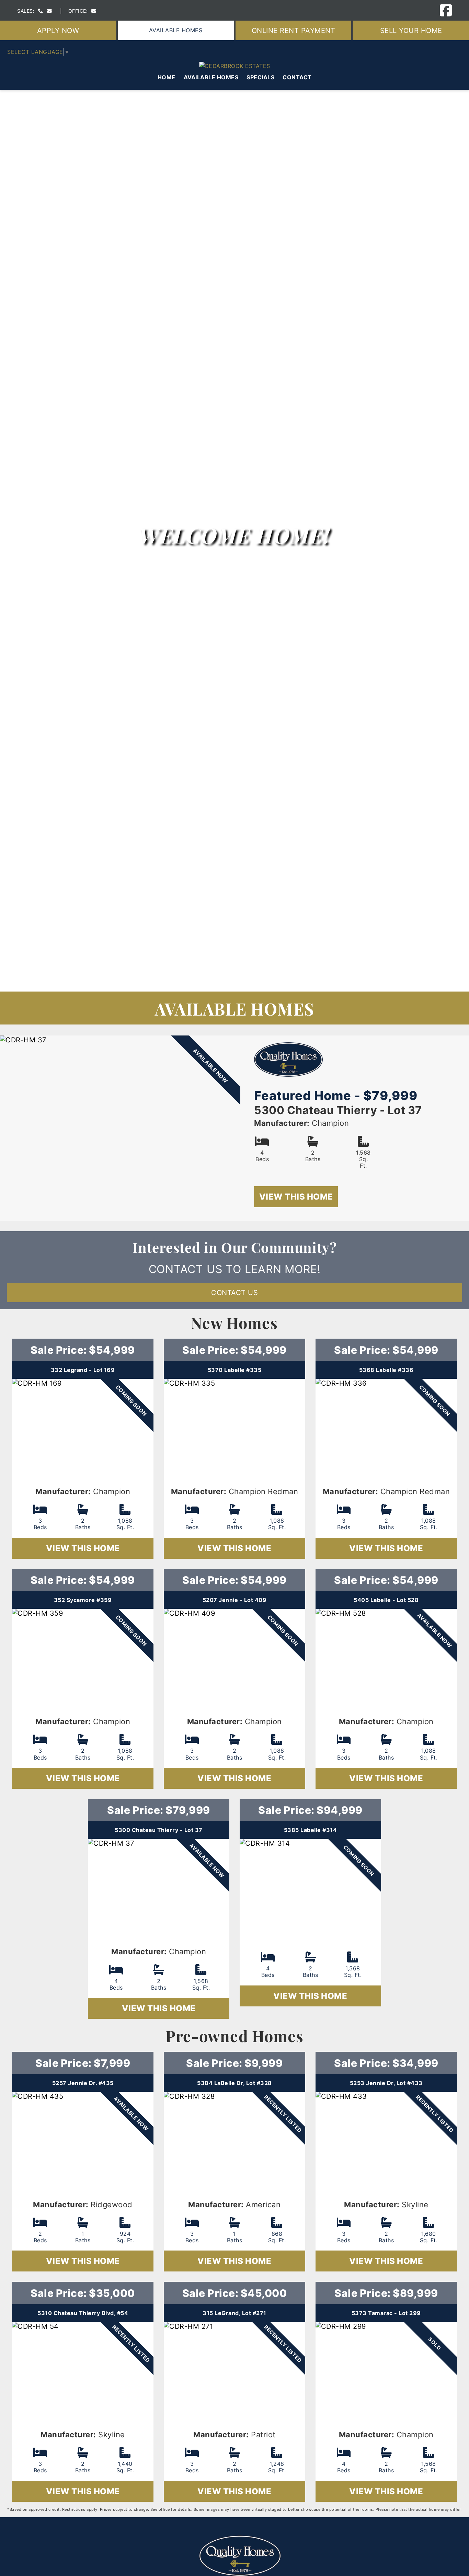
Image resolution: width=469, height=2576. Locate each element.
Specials (260, 77)
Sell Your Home (411, 30)
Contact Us (235, 1292)
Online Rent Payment (294, 30)
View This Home (296, 1197)
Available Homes (176, 30)
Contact (297, 77)
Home (167, 77)
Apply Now (58, 30)
